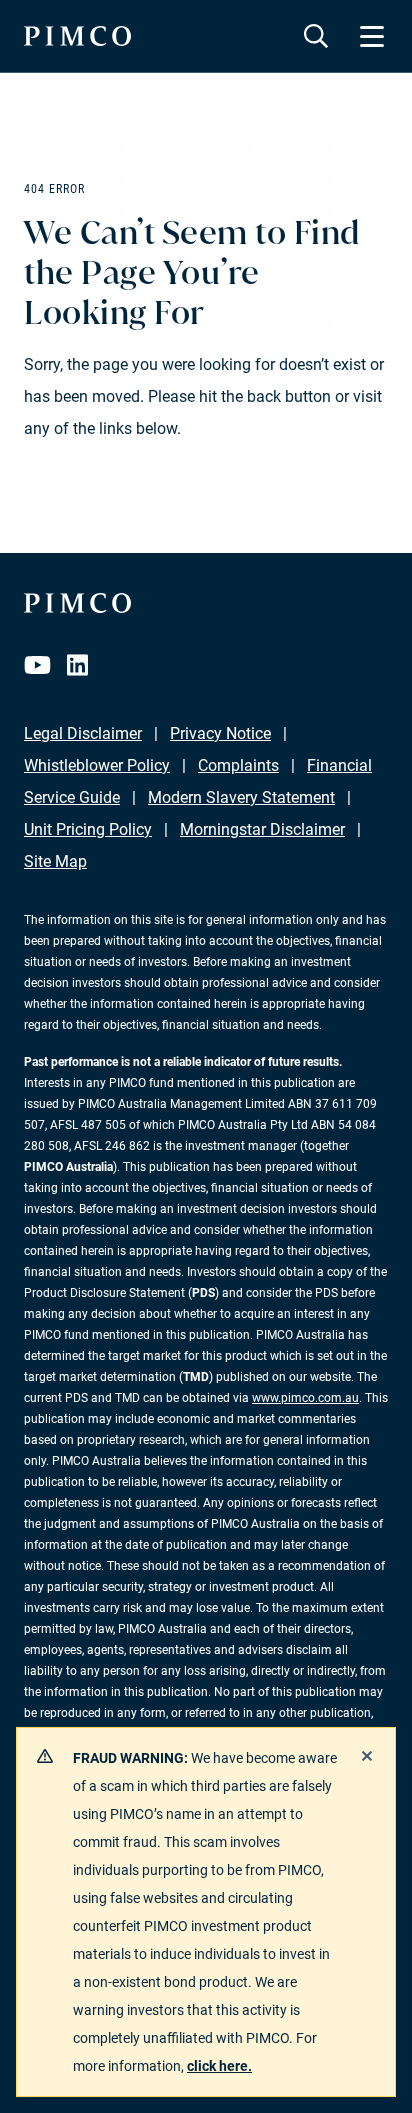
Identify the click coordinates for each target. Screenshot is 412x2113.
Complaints (238, 765)
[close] (367, 1756)
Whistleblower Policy (97, 765)
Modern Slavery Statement (241, 797)
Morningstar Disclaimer (262, 829)
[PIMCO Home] (77, 36)
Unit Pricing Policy (88, 829)
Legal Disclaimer (83, 733)
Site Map (55, 861)
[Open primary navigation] (372, 36)
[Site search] (316, 36)
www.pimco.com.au (305, 1398)
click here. (219, 2066)
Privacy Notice (220, 733)
